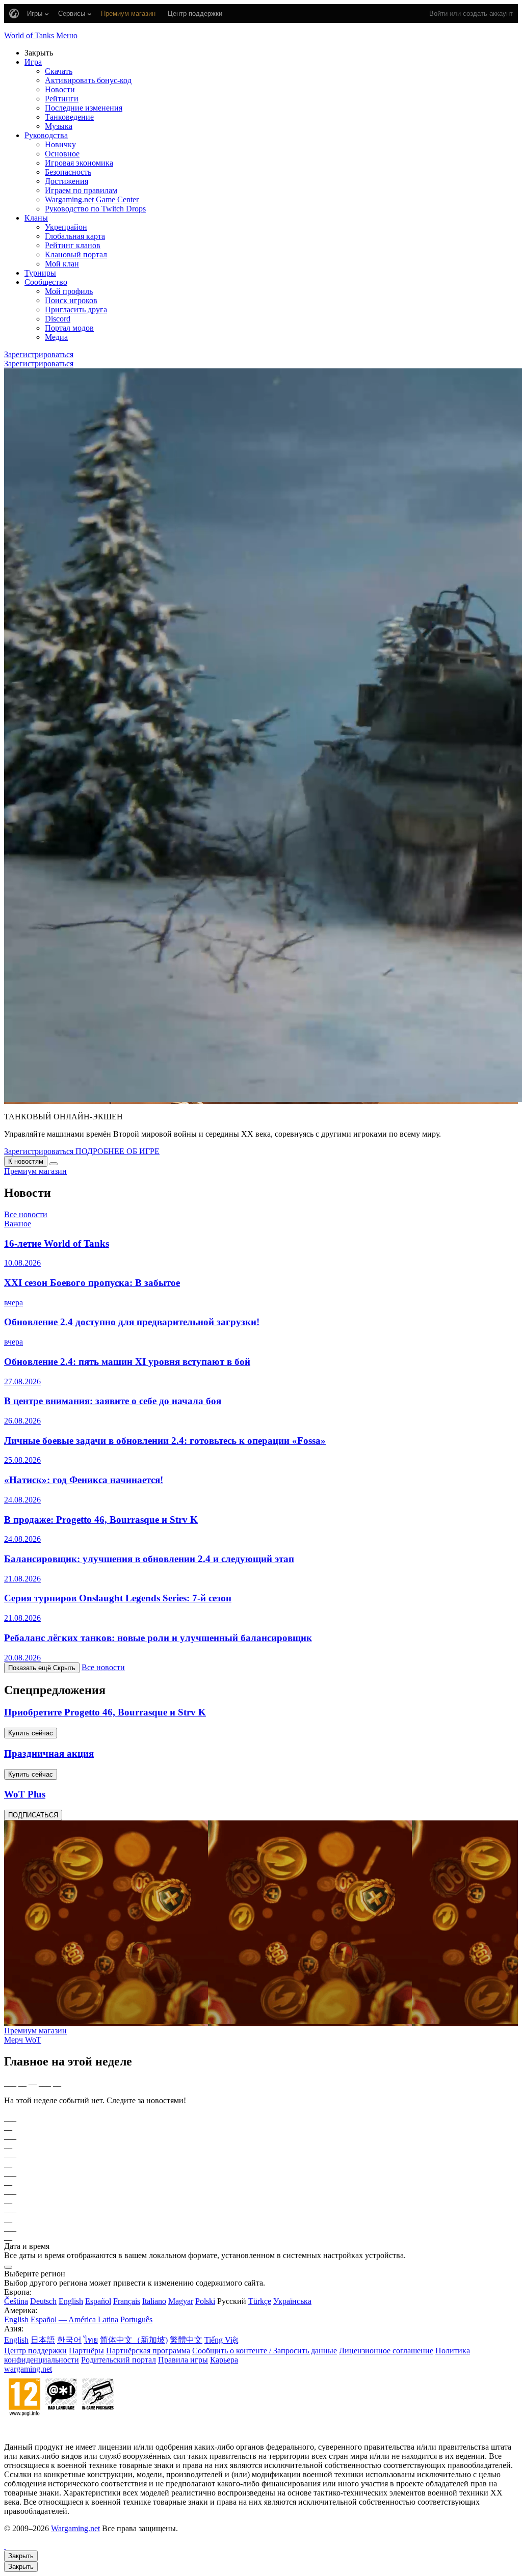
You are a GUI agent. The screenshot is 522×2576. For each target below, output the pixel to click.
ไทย (91, 2340)
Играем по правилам (81, 190)
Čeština (16, 2301)
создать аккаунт (488, 14)
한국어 (69, 2340)
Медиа (56, 337)
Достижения (67, 181)
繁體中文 (186, 2340)
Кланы (36, 218)
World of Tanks (29, 35)
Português (136, 2319)
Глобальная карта (75, 236)
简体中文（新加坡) (134, 2340)
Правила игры (183, 2360)
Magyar (181, 2301)
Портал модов (69, 328)
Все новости (26, 1214)
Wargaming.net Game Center (92, 199)
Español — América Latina (74, 2319)
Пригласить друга (76, 310)
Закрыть (21, 2556)
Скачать (59, 71)
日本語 (43, 2340)
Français (127, 2301)
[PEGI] (61, 2430)
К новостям (26, 1161)
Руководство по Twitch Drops (95, 209)
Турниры (40, 273)
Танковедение (69, 117)
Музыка (59, 126)
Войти (438, 14)
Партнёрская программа (148, 2351)
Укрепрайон (66, 227)
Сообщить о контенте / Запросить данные (265, 2351)
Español (98, 2301)
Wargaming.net (75, 2528)
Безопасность (68, 172)
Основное (62, 154)
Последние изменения (84, 108)
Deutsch (43, 2301)
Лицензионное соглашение (386, 2351)
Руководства (46, 135)
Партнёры (86, 2351)
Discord (58, 319)
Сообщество (46, 282)
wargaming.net (28, 2369)
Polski (205, 2301)
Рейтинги (62, 99)
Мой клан (62, 264)
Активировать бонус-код (88, 80)
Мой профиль (69, 291)
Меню (67, 35)
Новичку (60, 144)
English (71, 2301)
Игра (33, 62)
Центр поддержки (35, 2351)
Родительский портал (119, 2360)
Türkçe (260, 2301)
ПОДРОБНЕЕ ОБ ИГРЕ (118, 1151)
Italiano (154, 2301)
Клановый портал (76, 254)
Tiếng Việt (221, 2340)
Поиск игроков (71, 300)
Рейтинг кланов (73, 245)
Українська (292, 2301)
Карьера (224, 2360)
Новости (60, 89)
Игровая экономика (79, 163)
